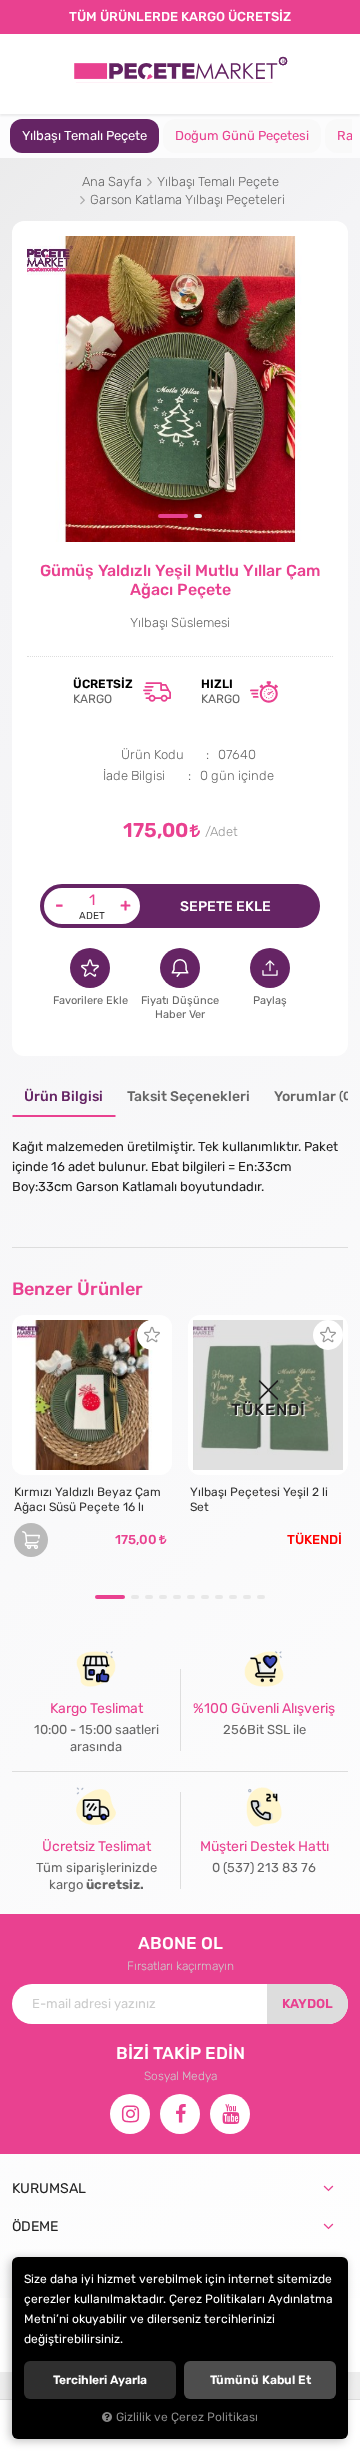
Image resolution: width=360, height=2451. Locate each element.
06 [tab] (191, 1597)
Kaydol (307, 2003)
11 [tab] (261, 1597)
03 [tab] (149, 1597)
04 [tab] (163, 1597)
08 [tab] (219, 1597)
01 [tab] (173, 516)
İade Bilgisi (134, 775)
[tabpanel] (84, 136)
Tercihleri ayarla (100, 2380)
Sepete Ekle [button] (225, 906)
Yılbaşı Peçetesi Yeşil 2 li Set (259, 1499)
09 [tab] (233, 1597)
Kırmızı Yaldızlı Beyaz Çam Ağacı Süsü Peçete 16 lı (87, 1499)
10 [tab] (247, 1597)
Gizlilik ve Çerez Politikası (187, 2417)
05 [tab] (177, 1597)
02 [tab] (198, 516)
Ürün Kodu (152, 754)
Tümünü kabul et (260, 2380)
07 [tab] (205, 1597)
